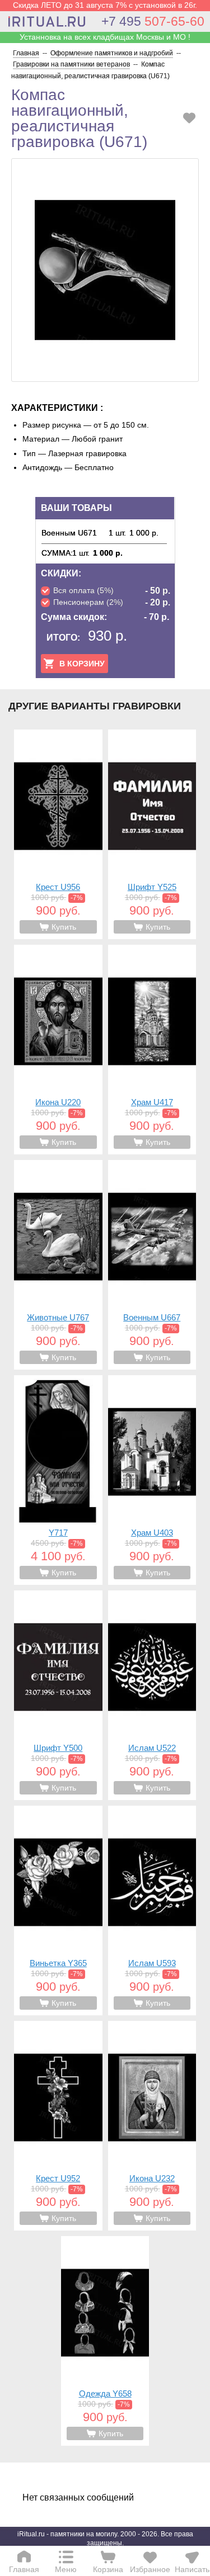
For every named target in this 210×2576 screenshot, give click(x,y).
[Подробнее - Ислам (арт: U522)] (152, 1695)
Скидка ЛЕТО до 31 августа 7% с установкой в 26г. (105, 5)
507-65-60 (153, 21)
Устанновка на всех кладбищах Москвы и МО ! (105, 37)
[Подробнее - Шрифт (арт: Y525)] (152, 834)
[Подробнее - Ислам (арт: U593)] (152, 1910)
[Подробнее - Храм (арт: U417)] (152, 1050)
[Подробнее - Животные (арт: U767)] (58, 1265)
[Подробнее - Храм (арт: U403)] (152, 1480)
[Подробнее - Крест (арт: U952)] (58, 2126)
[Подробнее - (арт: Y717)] (58, 1480)
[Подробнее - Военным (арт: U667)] (152, 1265)
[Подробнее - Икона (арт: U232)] (152, 2126)
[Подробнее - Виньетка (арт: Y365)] (58, 1910)
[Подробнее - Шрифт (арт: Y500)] (58, 1695)
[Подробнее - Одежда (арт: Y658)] (105, 2341)
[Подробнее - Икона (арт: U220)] (58, 1050)
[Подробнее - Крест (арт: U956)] (58, 834)
